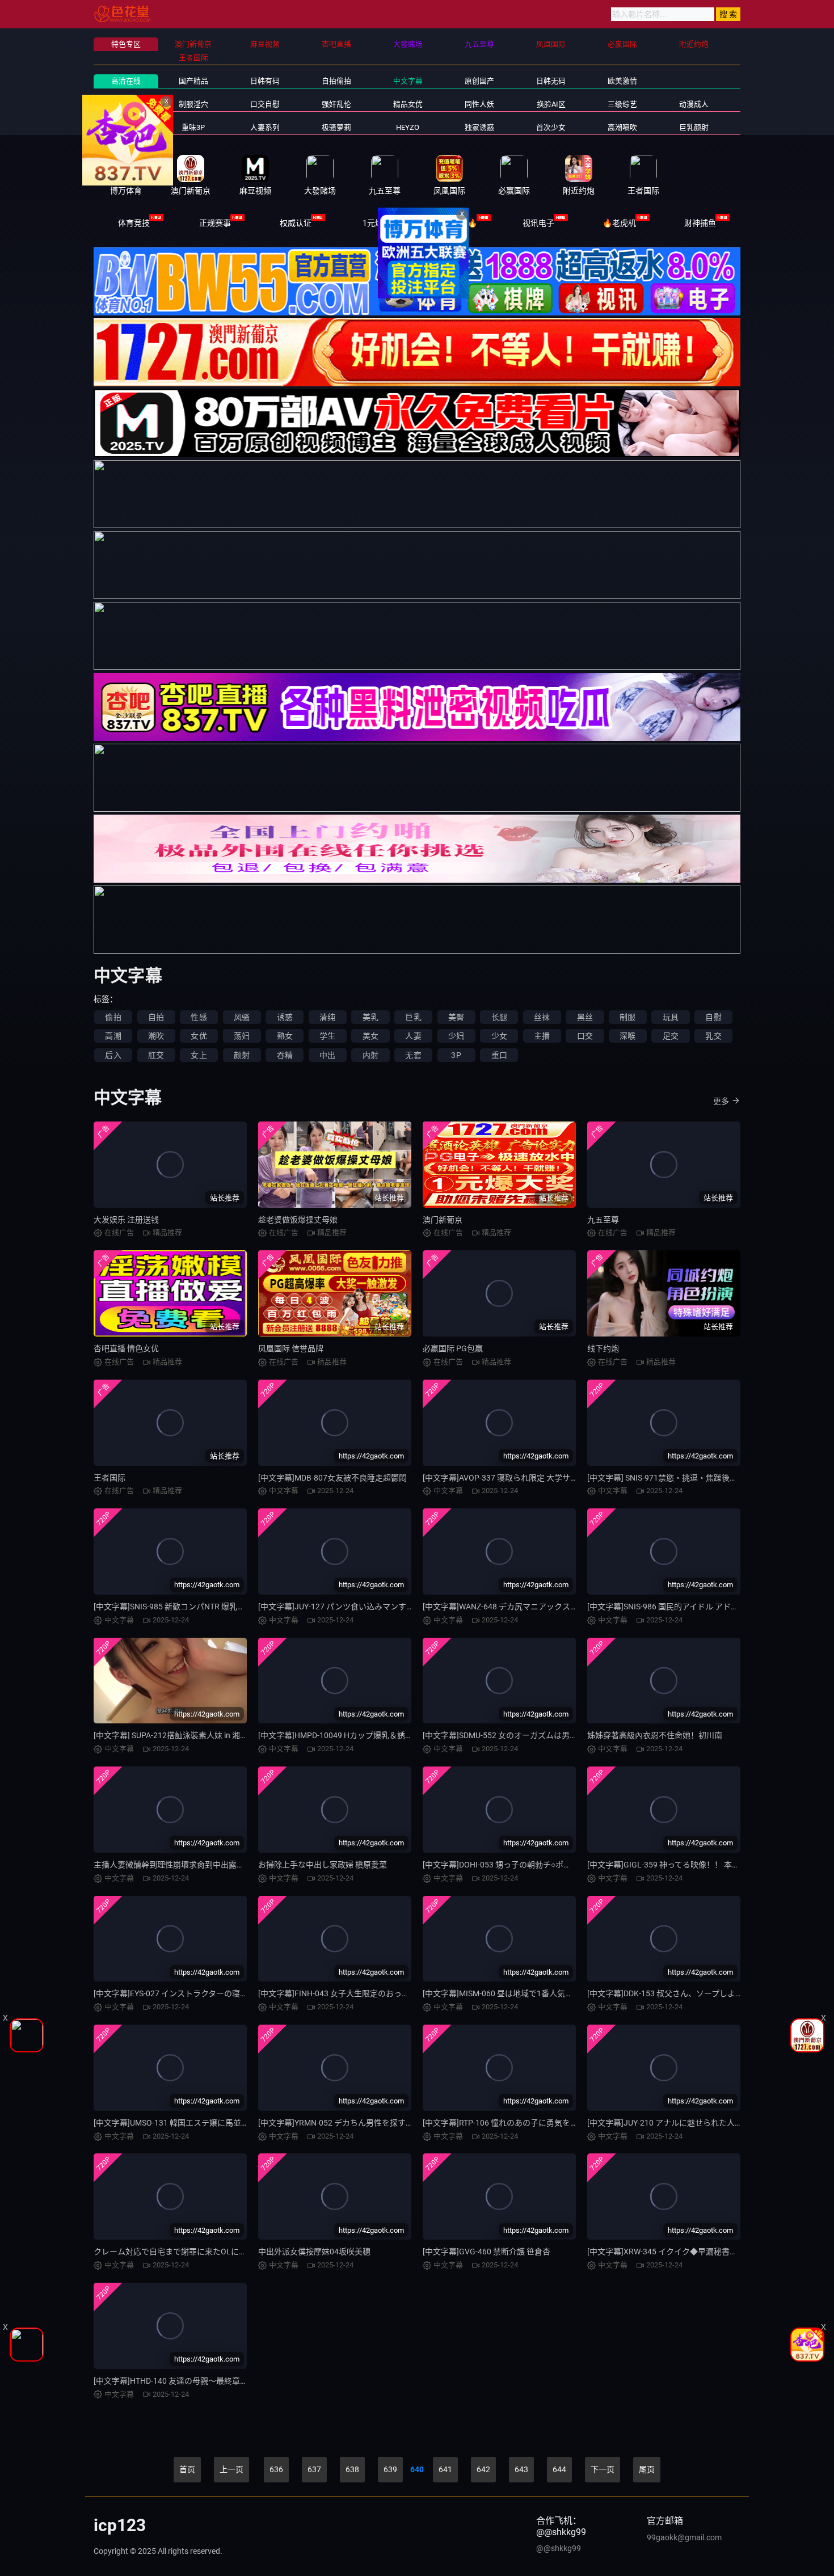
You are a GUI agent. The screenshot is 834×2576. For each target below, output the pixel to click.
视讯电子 (538, 223)
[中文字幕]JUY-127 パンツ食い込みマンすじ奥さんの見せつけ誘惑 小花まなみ (397, 1607)
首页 (187, 2469)
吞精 (285, 1055)
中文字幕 (408, 81)
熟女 (285, 1036)
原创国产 (479, 81)
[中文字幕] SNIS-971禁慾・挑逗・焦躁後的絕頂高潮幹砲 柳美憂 (699, 1478)
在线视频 (126, 127)
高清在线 (126, 81)
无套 (413, 1055)
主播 (542, 1036)
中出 (327, 1055)
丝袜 (542, 1017)
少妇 (456, 1036)
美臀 (456, 1017)
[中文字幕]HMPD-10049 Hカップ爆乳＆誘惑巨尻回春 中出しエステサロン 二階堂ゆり (409, 1735)
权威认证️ (296, 223)
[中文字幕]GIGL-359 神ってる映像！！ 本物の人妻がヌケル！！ (699, 1865)
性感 (199, 1017)
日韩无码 (551, 81)
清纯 (327, 1017)
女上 (199, 1055)
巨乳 (413, 1017)
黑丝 (585, 1017)
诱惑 (285, 1017)
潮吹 (156, 1036)
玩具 (671, 1017)
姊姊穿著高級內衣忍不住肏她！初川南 (655, 1735)
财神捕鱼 (700, 223)
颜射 (242, 1055)
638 (352, 2469)
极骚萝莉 (336, 127)
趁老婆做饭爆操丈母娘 (298, 1220)
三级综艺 (622, 104)
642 (483, 2469)
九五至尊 (603, 1220)
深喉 (627, 1036)
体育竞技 (134, 223)
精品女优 (408, 104)
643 (521, 2469)
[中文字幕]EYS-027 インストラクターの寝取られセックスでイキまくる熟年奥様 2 (237, 1993)
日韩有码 (265, 81)
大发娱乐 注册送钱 (126, 1220)
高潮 (113, 1036)
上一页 (231, 2469)
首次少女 (551, 127)
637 (314, 2469)
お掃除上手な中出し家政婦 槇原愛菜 (323, 1865)
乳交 (713, 1036)
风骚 (242, 1017)
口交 (585, 1036)
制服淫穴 (193, 104)
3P (456, 1055)
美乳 (370, 1017)
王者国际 (109, 1478)
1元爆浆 (377, 223)
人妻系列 (265, 127)
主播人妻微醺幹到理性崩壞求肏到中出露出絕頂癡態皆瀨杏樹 (201, 1865)
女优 (199, 1036)
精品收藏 (126, 104)
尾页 (647, 2469)
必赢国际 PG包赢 (453, 1348)
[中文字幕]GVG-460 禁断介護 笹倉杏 (486, 2252)
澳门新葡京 (443, 1220)
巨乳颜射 (694, 127)
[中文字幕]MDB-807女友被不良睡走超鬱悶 (332, 1478)
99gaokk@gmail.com (684, 2537)
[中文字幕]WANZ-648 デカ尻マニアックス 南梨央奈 (513, 1607)
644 (559, 2469)
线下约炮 (603, 1348)
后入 (113, 1055)
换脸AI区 (551, 104)
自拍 (156, 1017)
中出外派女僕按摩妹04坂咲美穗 (314, 2252)
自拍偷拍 (336, 81)
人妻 (413, 1036)
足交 (671, 1036)
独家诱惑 (479, 127)
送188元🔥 (458, 223)
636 (276, 2469)
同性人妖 (479, 104)
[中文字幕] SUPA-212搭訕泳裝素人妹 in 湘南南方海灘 (187, 1735)
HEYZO (408, 127)
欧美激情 (622, 81)
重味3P (193, 127)
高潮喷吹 (622, 127)
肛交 (156, 1055)
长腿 (499, 1017)
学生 (327, 1036)
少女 (499, 1036)
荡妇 (242, 1036)
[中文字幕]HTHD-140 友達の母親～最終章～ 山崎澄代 (188, 2381)
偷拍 (113, 1017)
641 (445, 2469)
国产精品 (193, 81)
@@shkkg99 (559, 2548)
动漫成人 (694, 104)
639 (390, 2469)
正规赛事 (215, 223)
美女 (370, 1036)
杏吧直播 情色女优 (126, 1348)
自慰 (713, 1017)
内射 (370, 1055)
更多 (721, 1101)
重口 (499, 1055)
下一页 (603, 2469)
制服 (627, 1017)
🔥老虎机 (619, 223)
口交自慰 (265, 104)
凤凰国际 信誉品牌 (291, 1348)
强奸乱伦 (336, 104)
